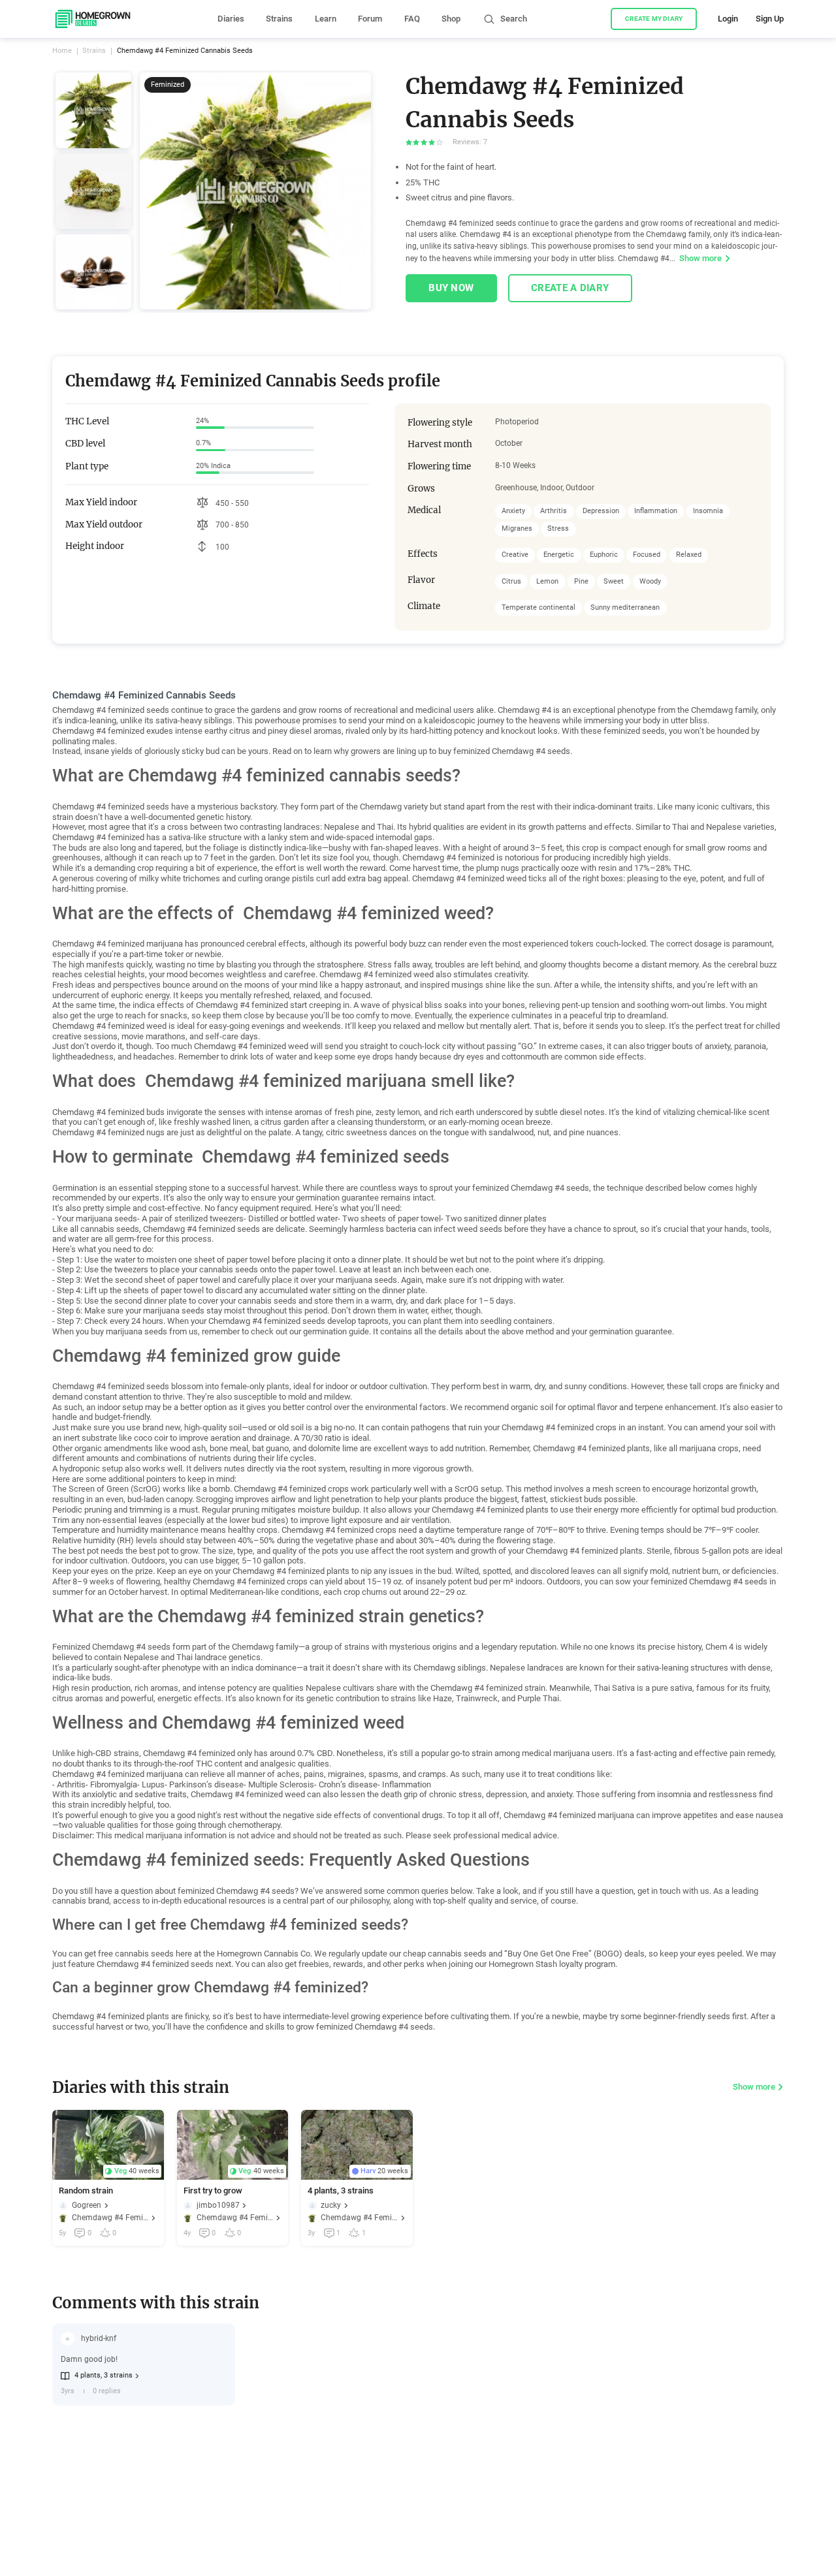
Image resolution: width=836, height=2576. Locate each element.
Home (62, 51)
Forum (370, 19)
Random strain (86, 2191)
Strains (279, 19)
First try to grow (213, 2191)
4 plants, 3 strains (341, 2191)
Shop (451, 19)
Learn (326, 19)
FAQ (412, 19)
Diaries (231, 19)
